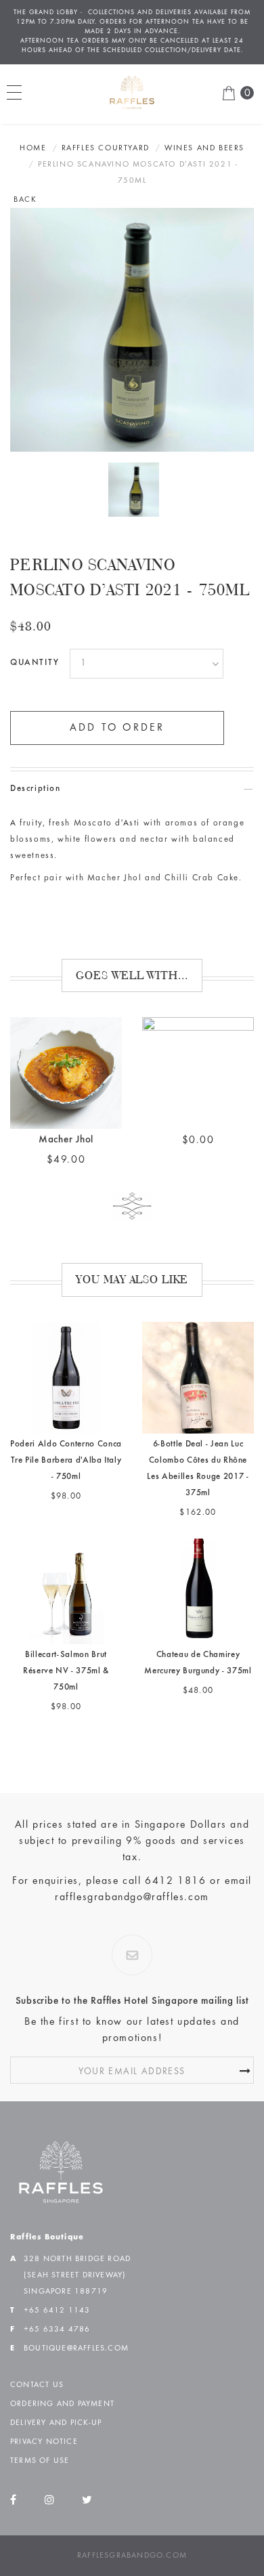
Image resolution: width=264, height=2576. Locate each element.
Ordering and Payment (62, 2376)
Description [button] (36, 761)
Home (33, 120)
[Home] (61, 2143)
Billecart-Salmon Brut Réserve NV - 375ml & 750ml (66, 1643)
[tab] (132, 761)
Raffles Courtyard (106, 120)
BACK (25, 171)
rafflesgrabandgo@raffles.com (132, 1869)
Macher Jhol (66, 1112)
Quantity (35, 635)
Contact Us (37, 2357)
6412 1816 (175, 1853)
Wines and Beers (204, 120)
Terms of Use (40, 2432)
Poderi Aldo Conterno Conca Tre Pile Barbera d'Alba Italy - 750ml (66, 1433)
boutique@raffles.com (76, 2320)
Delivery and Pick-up (56, 2395)
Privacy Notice (44, 2413)
